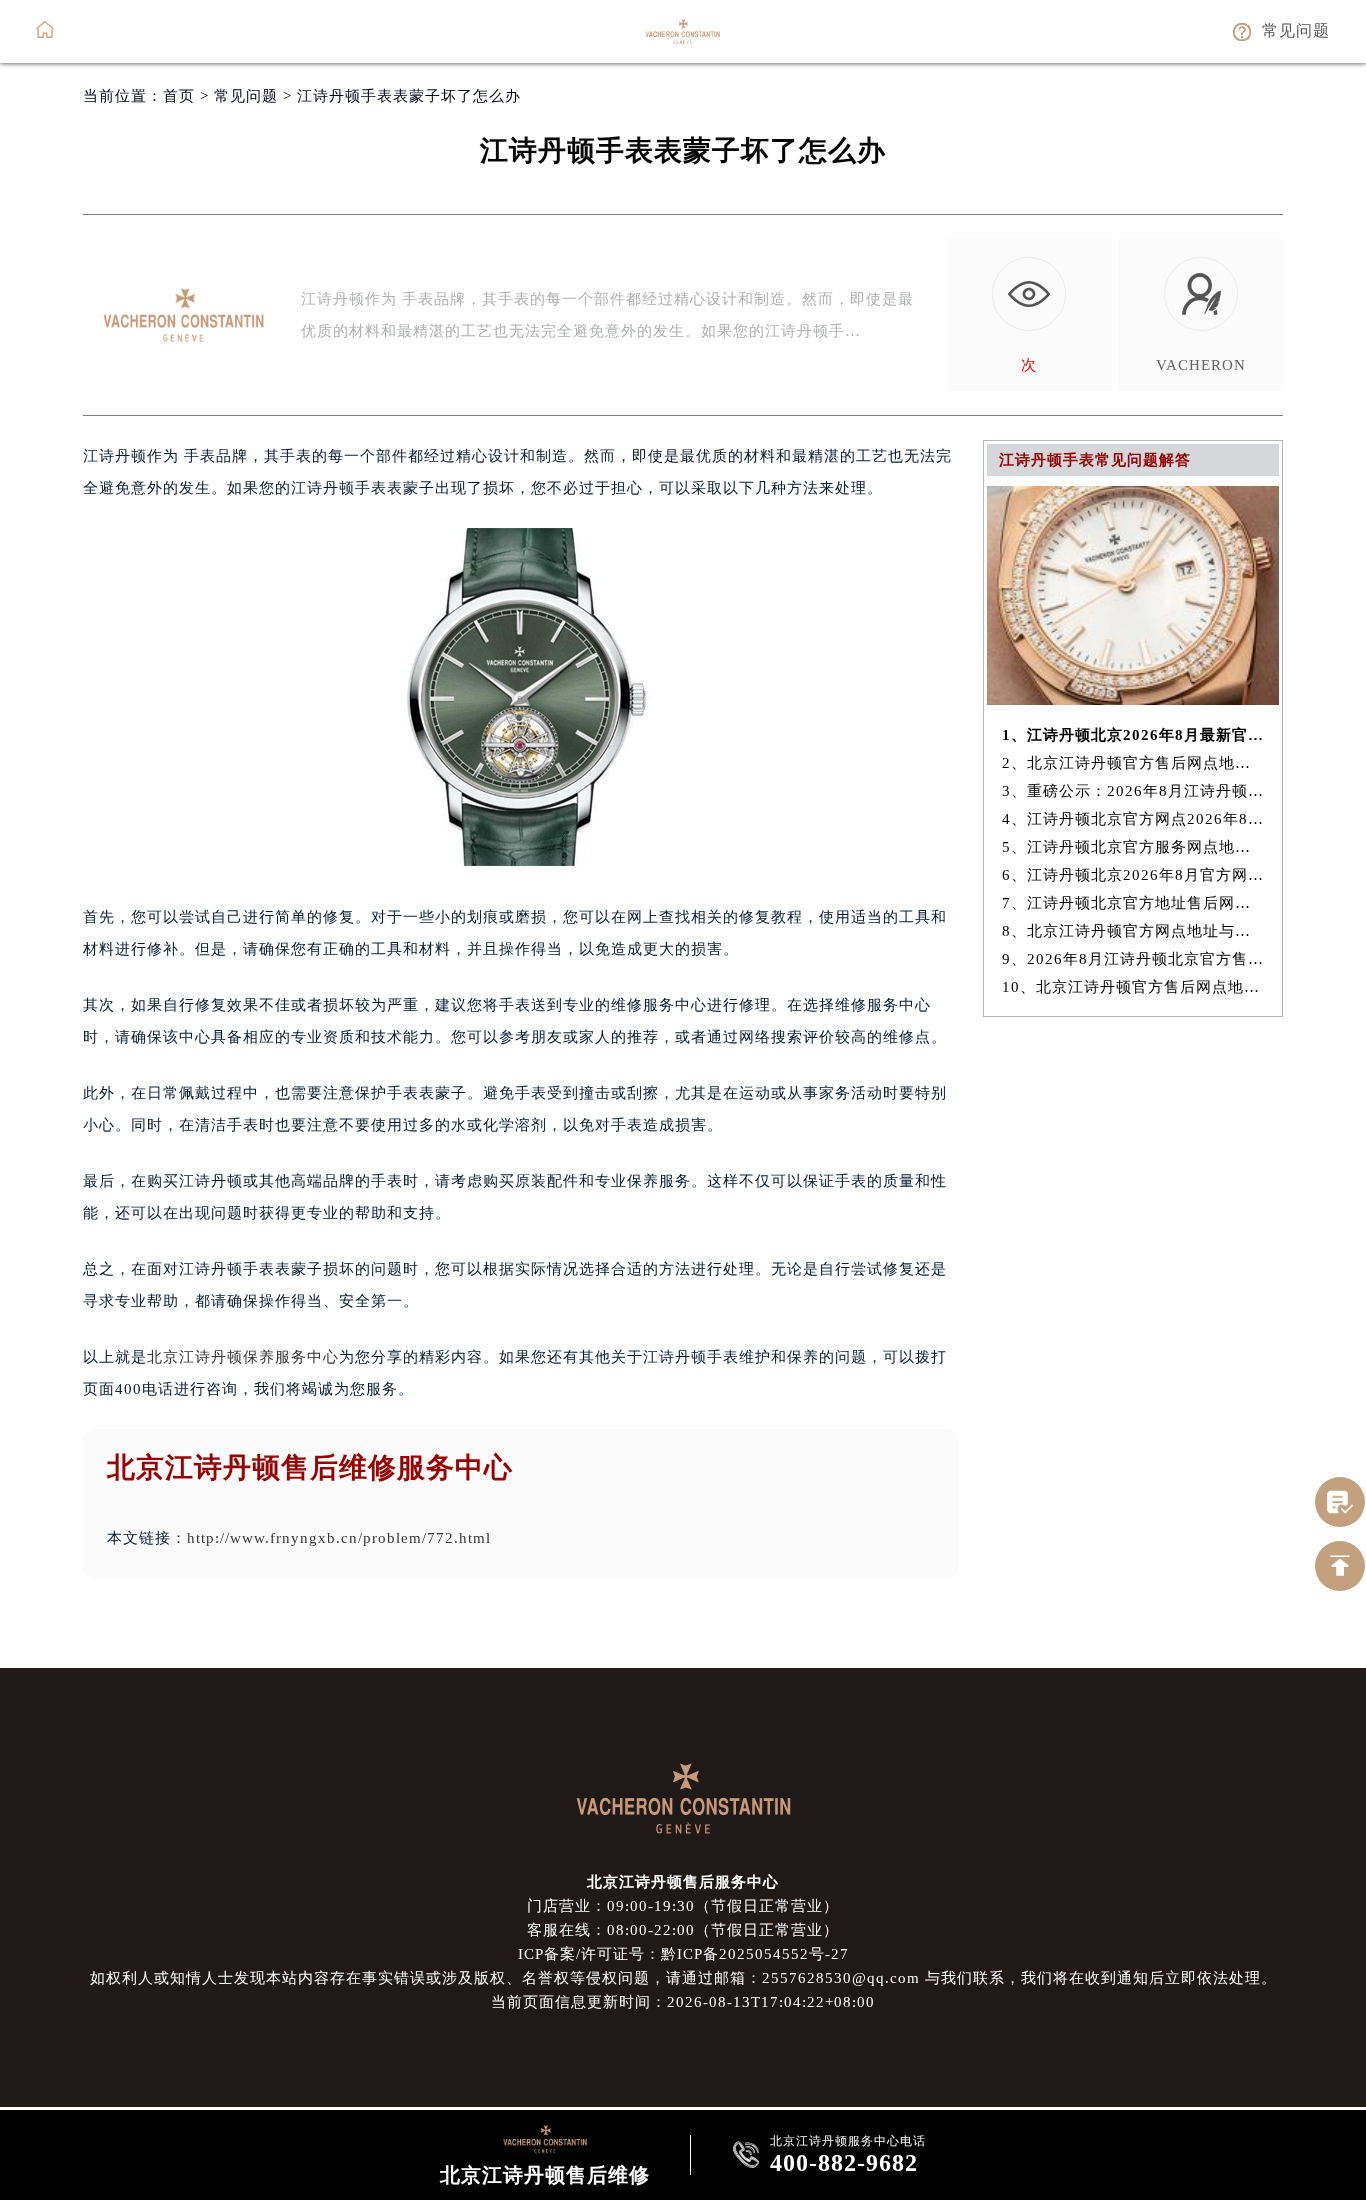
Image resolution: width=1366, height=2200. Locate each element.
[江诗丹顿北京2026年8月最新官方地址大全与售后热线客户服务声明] (1133, 699)
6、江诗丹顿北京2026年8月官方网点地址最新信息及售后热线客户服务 (1133, 875)
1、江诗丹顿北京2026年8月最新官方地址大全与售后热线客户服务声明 (1133, 735)
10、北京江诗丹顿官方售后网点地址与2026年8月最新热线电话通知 (1133, 987)
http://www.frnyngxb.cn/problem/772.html (339, 1538)
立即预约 (684, 1131)
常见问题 (246, 96)
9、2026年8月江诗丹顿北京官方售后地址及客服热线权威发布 (1133, 959)
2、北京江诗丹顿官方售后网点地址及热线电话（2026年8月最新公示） (1133, 763)
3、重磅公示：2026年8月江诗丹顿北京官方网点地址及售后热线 (1133, 791)
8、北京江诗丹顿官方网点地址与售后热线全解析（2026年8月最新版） (1133, 931)
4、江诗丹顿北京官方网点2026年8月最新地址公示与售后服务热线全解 (1133, 819)
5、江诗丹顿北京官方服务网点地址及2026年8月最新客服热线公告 (1133, 847)
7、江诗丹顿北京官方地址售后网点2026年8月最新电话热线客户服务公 (1133, 903)
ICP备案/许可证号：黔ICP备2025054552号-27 (683, 1954)
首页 (179, 96)
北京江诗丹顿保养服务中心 (243, 1357)
